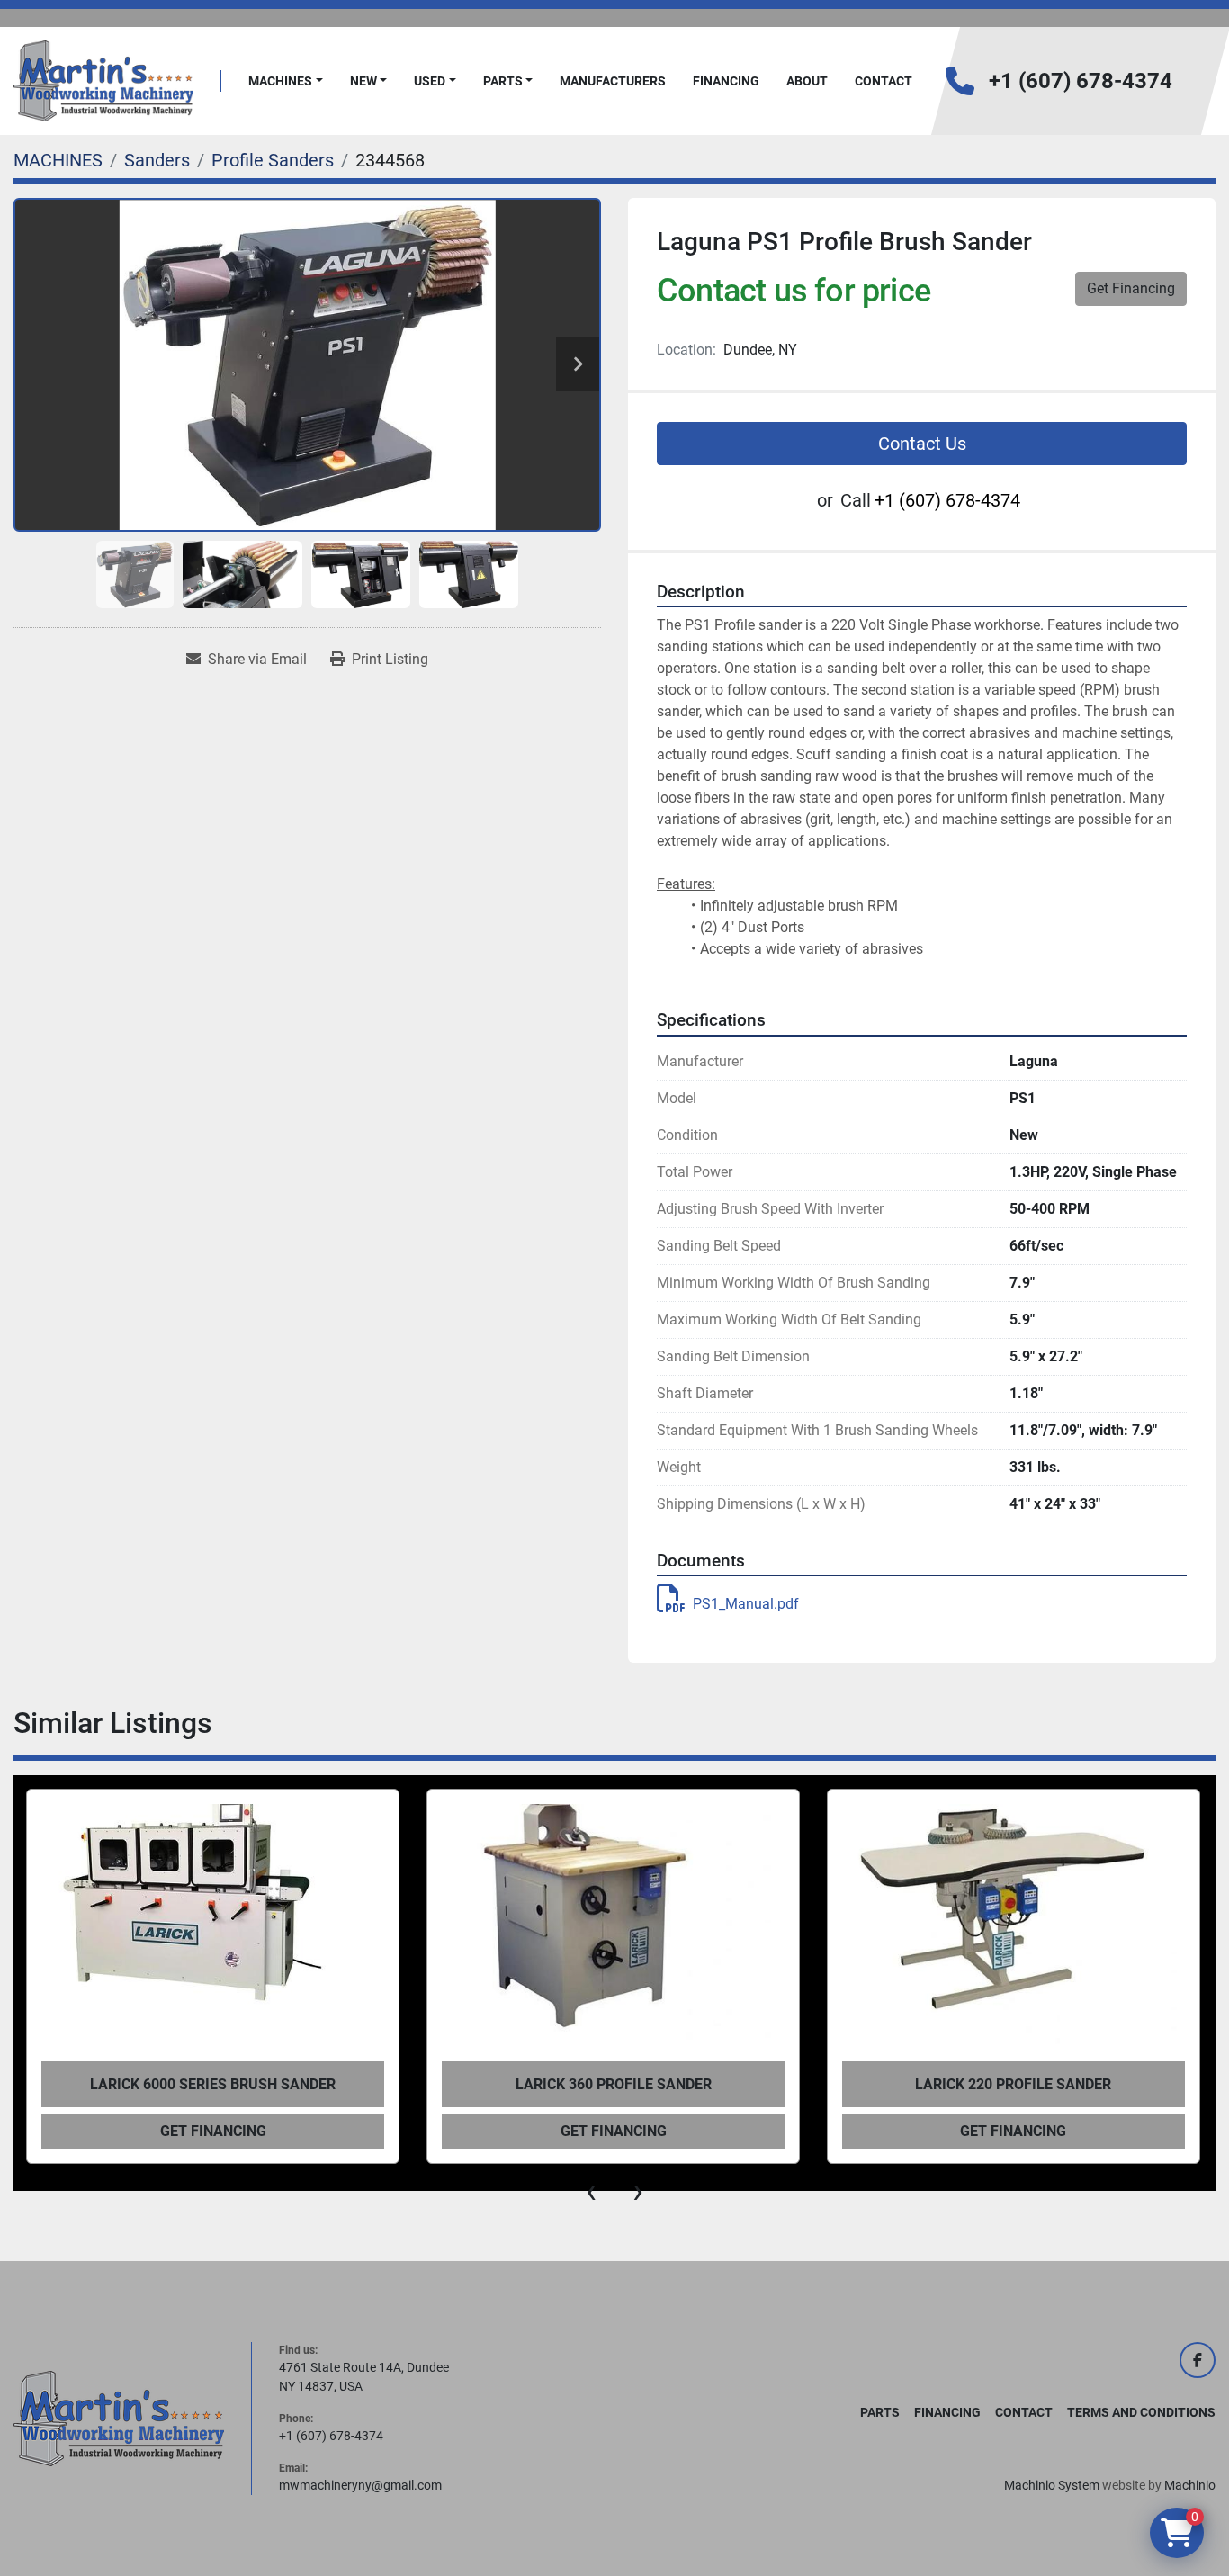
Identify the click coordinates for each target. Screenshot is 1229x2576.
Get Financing (1131, 288)
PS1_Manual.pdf (746, 1604)
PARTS (503, 81)
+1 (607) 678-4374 (1081, 81)
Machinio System (1052, 2485)
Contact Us (922, 444)
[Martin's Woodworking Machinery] (119, 2418)
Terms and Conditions (1141, 2412)
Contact (884, 81)
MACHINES (280, 81)
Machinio (1190, 2485)
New (363, 81)
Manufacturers (613, 81)
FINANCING (726, 81)
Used (430, 81)
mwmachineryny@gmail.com (360, 2485)
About (807, 81)
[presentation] (591, 2191)
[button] (286, 81)
